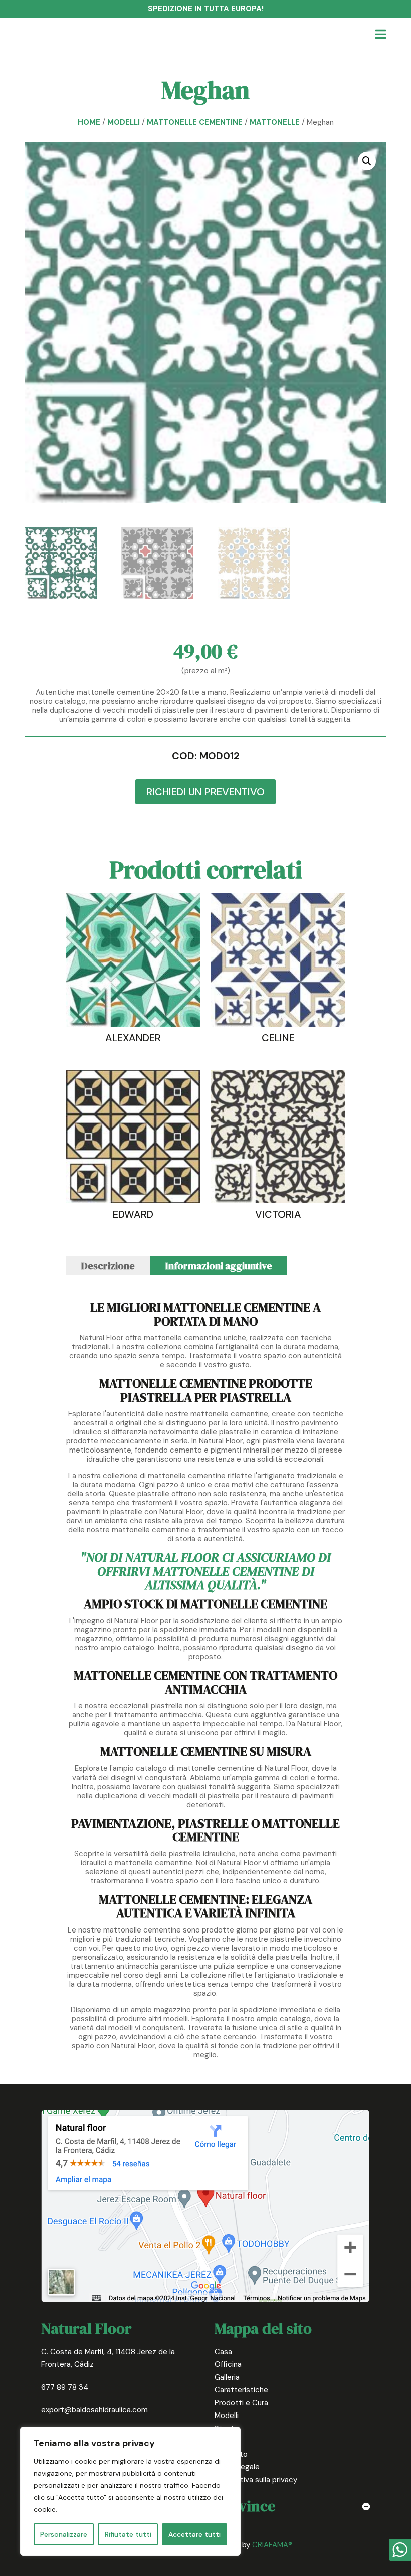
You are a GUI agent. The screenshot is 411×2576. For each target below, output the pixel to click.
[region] (130, 2491)
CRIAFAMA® (272, 2545)
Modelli (124, 122)
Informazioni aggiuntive (219, 1266)
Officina (228, 2364)
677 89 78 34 (65, 2387)
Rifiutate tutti (128, 2534)
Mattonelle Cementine (195, 122)
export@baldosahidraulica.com (94, 2410)
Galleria (227, 2377)
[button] (367, 161)
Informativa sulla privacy (256, 2480)
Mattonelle (275, 122)
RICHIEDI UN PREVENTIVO (205, 792)
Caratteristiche (241, 2390)
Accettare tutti (194, 2534)
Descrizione (108, 1266)
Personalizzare (64, 2534)
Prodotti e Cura (241, 2403)
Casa (223, 2352)
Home (89, 122)
